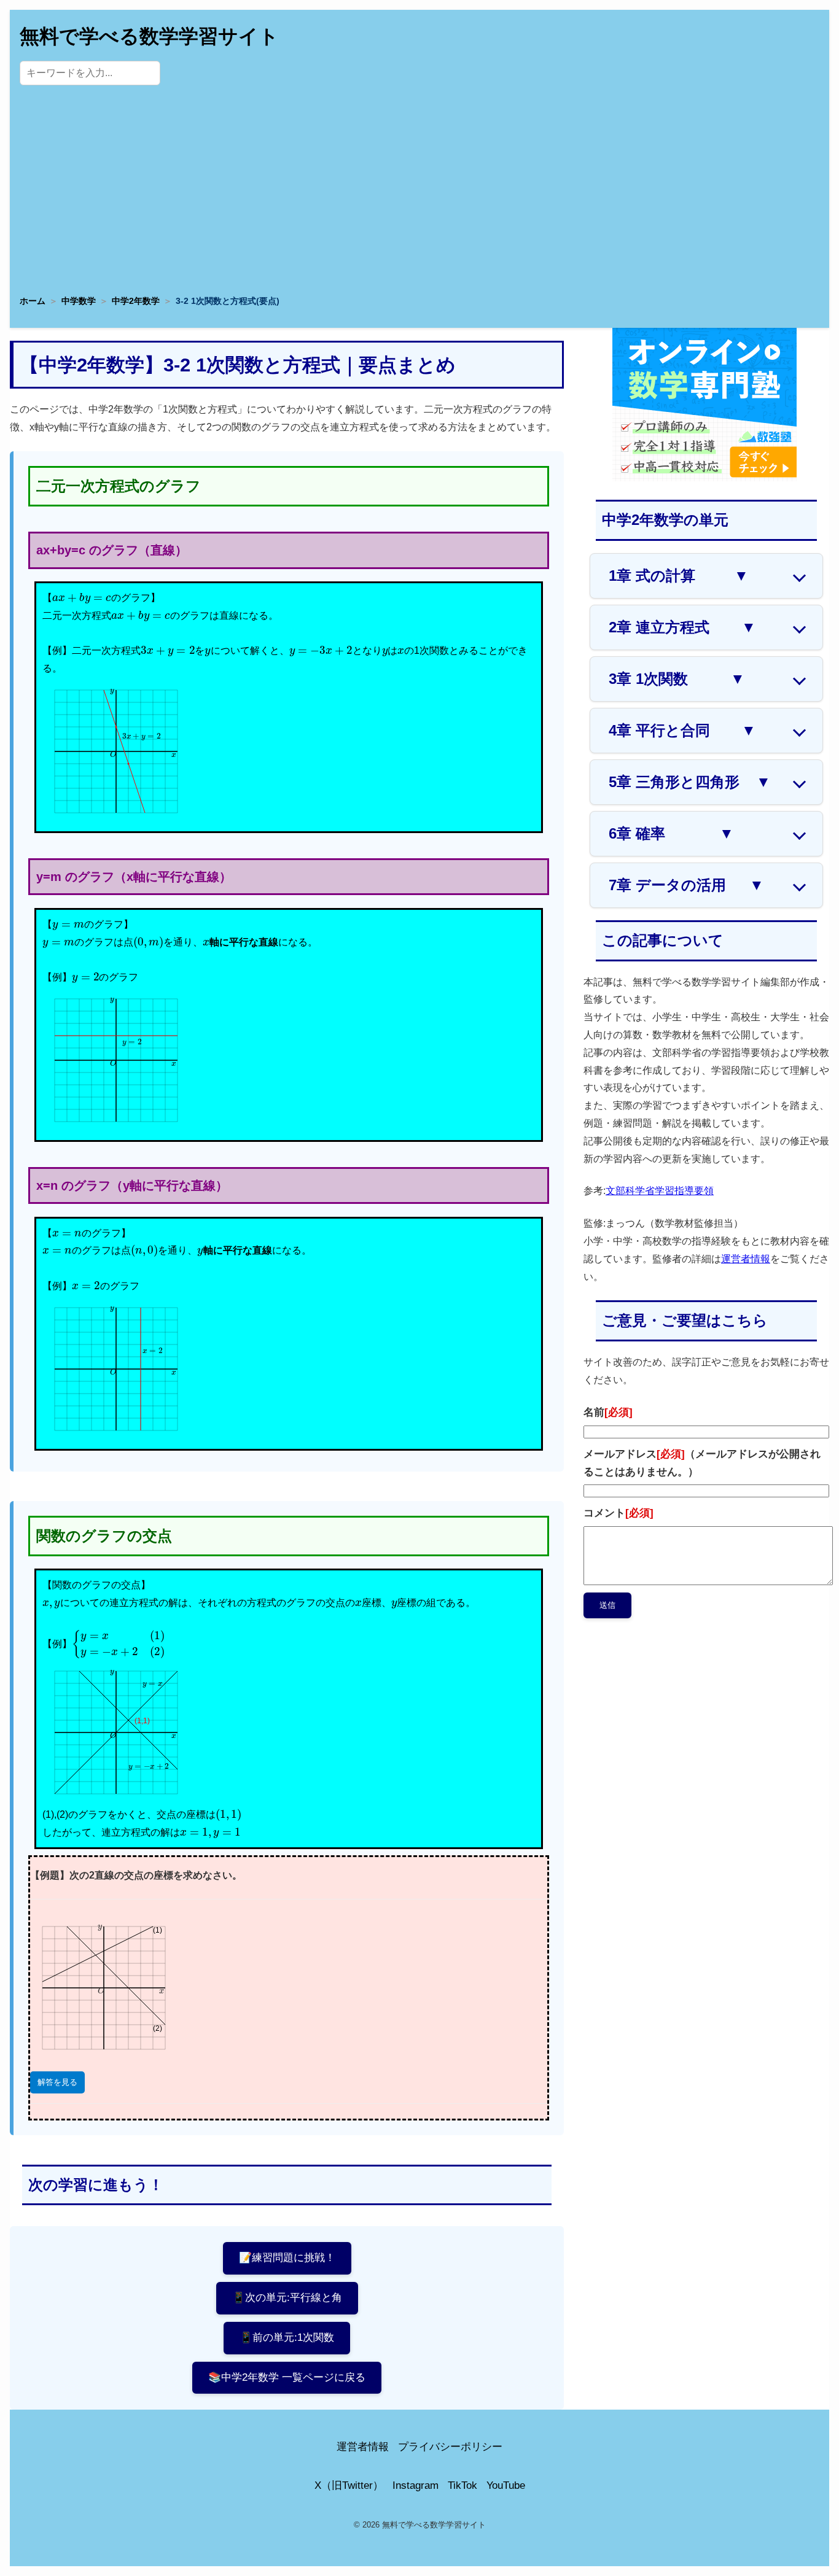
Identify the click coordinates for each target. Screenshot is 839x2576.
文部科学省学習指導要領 (660, 1191)
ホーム (33, 301)
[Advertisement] (419, 193)
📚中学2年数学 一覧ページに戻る (287, 2377)
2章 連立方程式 (682, 627)
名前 (608, 1412)
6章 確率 (671, 833)
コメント (619, 1513)
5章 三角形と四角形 (690, 782)
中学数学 (79, 301)
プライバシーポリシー (450, 2447)
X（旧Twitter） (349, 2485)
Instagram (416, 2485)
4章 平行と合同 (682, 730)
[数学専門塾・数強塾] (704, 478)
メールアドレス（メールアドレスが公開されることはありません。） (702, 1463)
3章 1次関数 (677, 679)
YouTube (506, 2485)
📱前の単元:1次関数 (287, 2337)
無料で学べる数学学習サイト (149, 36)
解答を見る (57, 2082)
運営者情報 (746, 1259)
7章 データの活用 (686, 885)
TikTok (462, 2485)
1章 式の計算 (679, 576)
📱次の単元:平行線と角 (287, 2298)
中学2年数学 (136, 301)
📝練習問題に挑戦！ (287, 2258)
